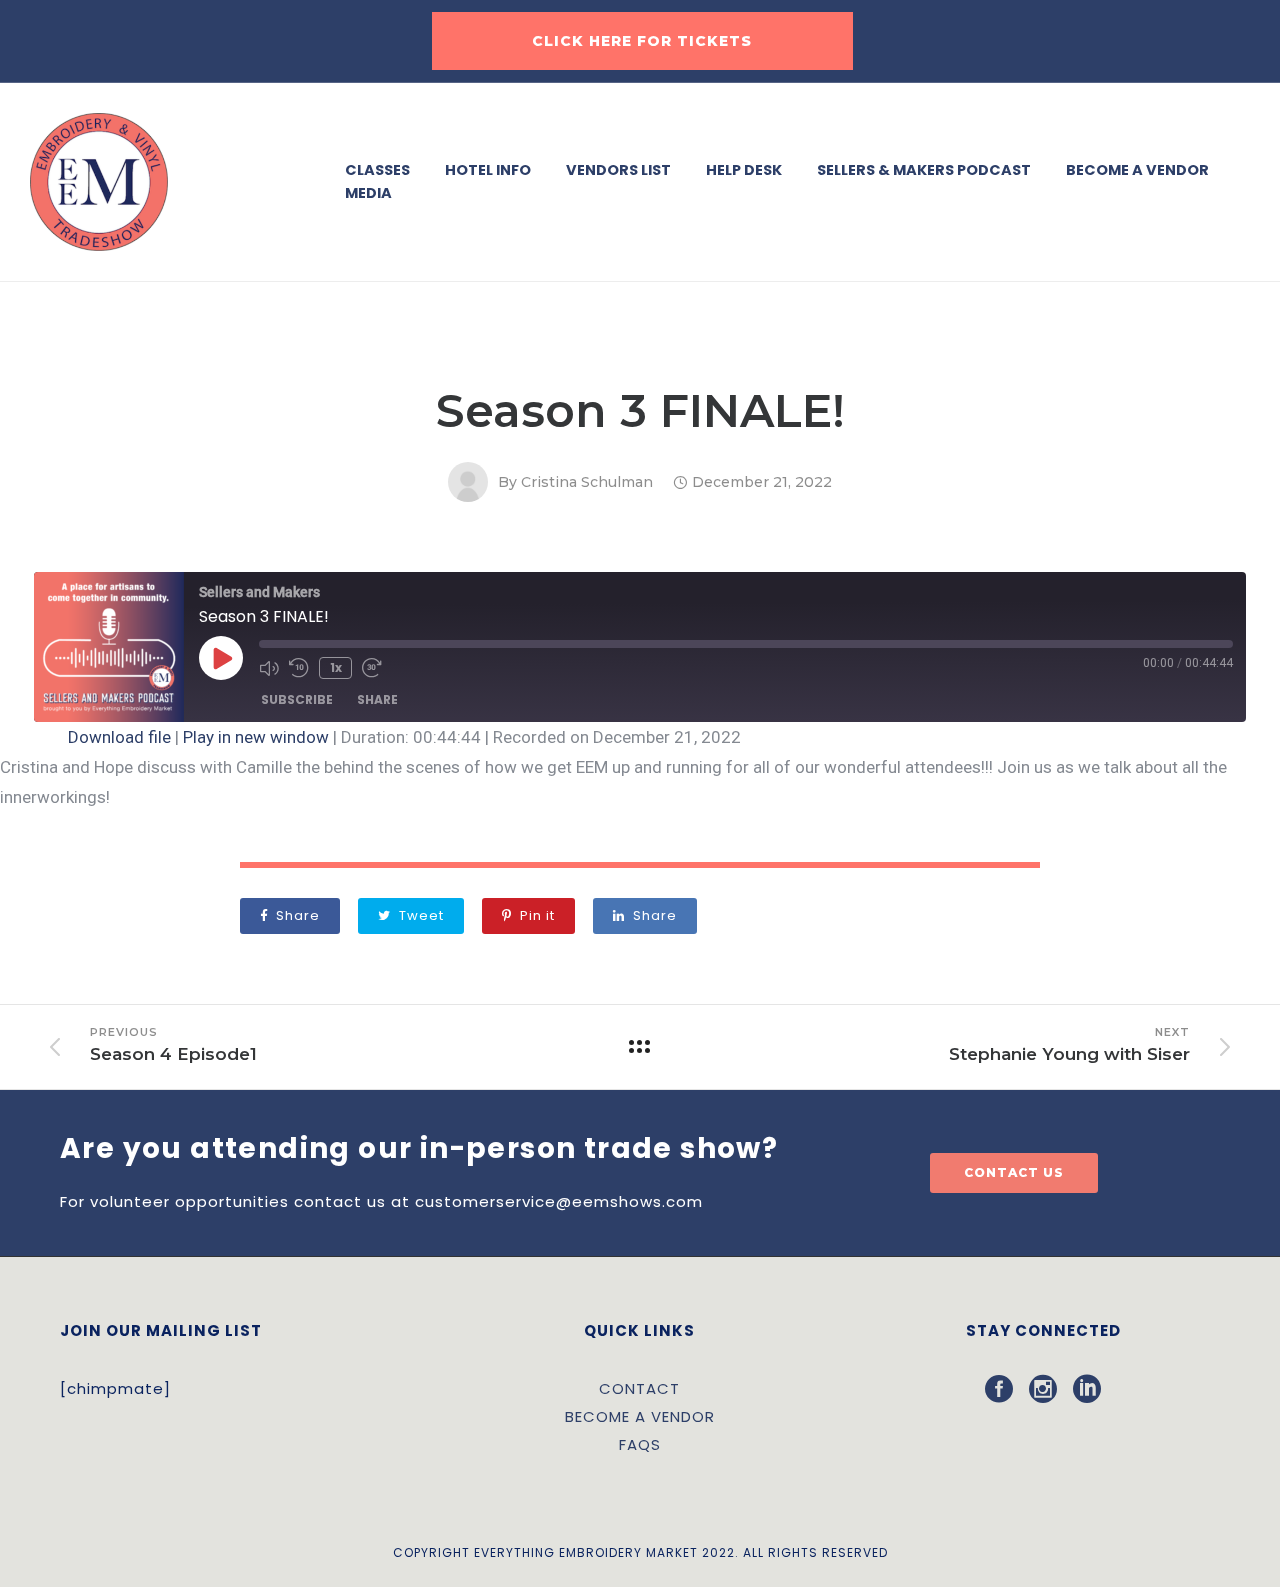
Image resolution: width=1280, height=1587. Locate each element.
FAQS (640, 1444)
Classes (377, 170)
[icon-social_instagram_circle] (1051, 1390)
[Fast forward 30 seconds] (372, 668)
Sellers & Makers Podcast (924, 170)
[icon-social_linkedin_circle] (1087, 1390)
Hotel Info (488, 170)
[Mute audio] (269, 668)
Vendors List (618, 170)
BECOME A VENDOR (640, 1416)
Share (377, 699)
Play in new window (256, 737)
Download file (119, 737)
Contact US (1014, 1172)
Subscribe (297, 699)
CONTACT (639, 1388)
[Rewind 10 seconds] (299, 668)
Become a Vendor (1137, 170)
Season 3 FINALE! (640, 410)
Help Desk (744, 170)
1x (336, 667)
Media (368, 193)
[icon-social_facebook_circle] (1007, 1390)
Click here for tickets (642, 41)
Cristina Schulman (587, 482)
